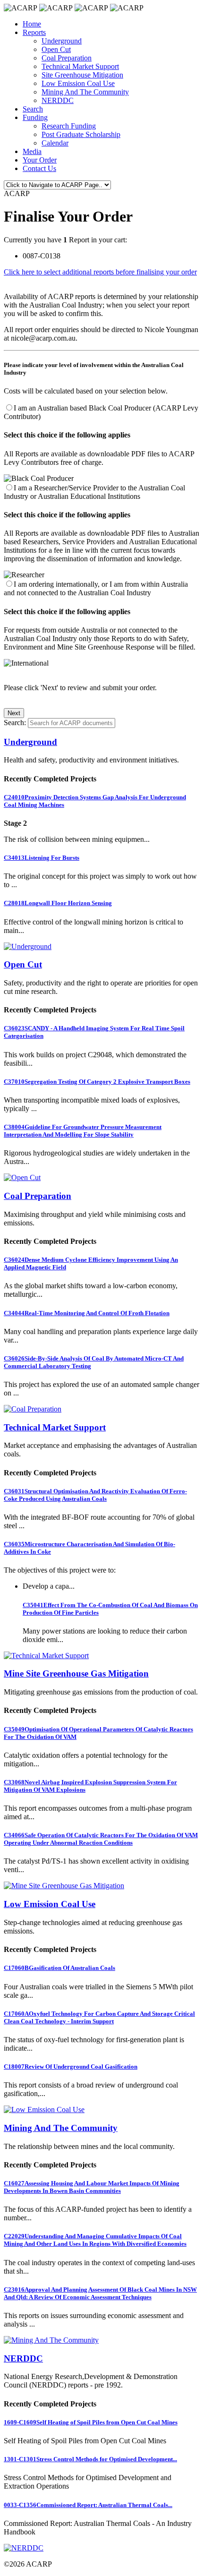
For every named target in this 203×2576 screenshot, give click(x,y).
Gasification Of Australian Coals (59, 1968)
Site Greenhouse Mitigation (82, 75)
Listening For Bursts (42, 858)
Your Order (40, 160)
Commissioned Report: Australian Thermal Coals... (88, 2505)
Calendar (55, 143)
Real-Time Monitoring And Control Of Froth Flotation (87, 1313)
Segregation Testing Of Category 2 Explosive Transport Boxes (97, 1082)
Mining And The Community (85, 92)
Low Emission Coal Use (78, 83)
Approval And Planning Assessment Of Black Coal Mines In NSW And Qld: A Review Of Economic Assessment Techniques (100, 2293)
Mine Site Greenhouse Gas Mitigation (76, 1673)
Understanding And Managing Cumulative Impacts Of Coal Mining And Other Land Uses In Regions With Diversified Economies (95, 2240)
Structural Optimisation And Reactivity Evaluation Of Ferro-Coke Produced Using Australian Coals (95, 1495)
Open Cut (56, 49)
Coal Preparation (67, 58)
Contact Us (39, 168)
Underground (62, 41)
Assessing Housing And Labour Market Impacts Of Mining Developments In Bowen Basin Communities (92, 2187)
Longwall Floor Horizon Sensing (58, 903)
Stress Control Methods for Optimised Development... (90, 2459)
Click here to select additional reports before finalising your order (100, 272)
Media (32, 151)
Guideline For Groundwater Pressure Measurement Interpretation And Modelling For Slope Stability (83, 1131)
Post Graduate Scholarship (81, 134)
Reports (34, 32)
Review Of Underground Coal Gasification (71, 2067)
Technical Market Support (80, 66)
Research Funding (69, 126)
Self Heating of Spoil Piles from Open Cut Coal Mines (91, 2422)
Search (33, 109)
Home (32, 24)
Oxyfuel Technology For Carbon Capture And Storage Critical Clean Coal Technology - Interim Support (99, 2017)
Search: (15, 723)
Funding (35, 117)
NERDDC (58, 100)
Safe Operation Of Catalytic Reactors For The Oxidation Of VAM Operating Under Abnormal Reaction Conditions (101, 1839)
